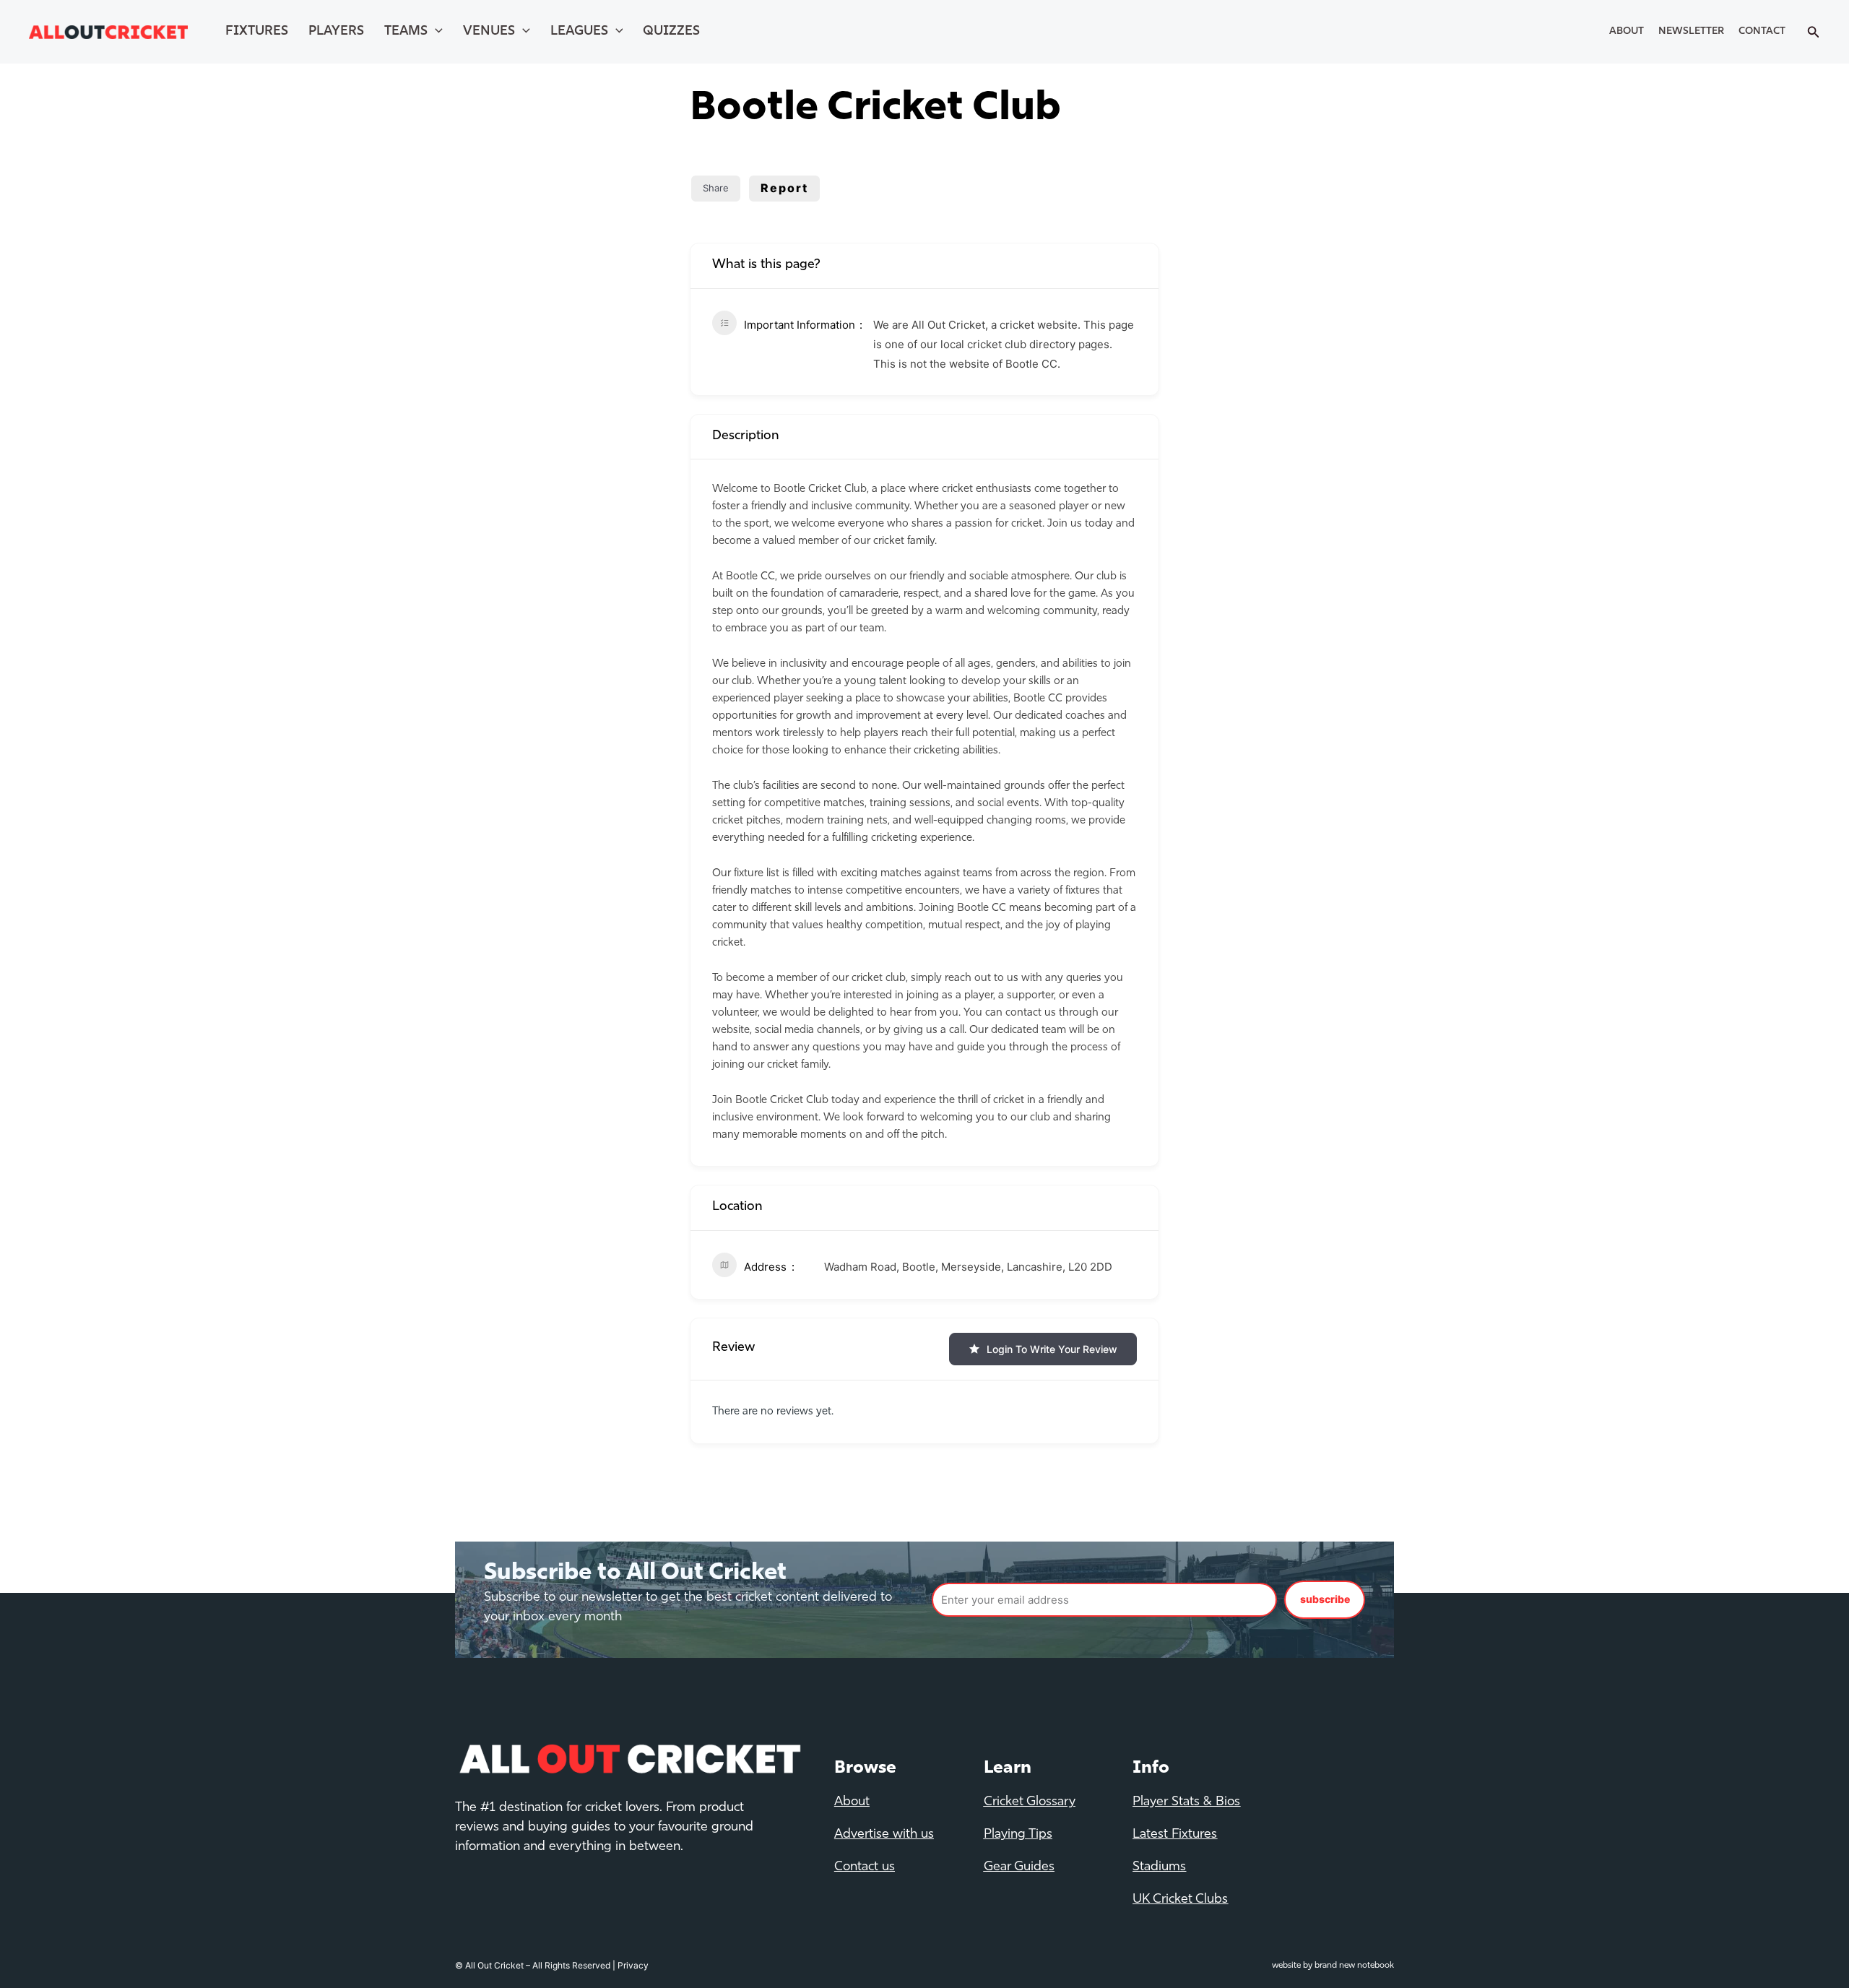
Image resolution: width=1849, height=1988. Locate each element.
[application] (435, 32)
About (1627, 31)
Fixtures (257, 32)
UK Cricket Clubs (1180, 1900)
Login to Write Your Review (1052, 1349)
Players (336, 32)
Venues (489, 32)
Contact (1762, 31)
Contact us (865, 1867)
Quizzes (671, 32)
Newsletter (1691, 31)
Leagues (579, 32)
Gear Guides (1019, 1867)
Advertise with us (884, 1835)
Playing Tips (1018, 1835)
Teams (406, 32)
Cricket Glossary (1030, 1802)
